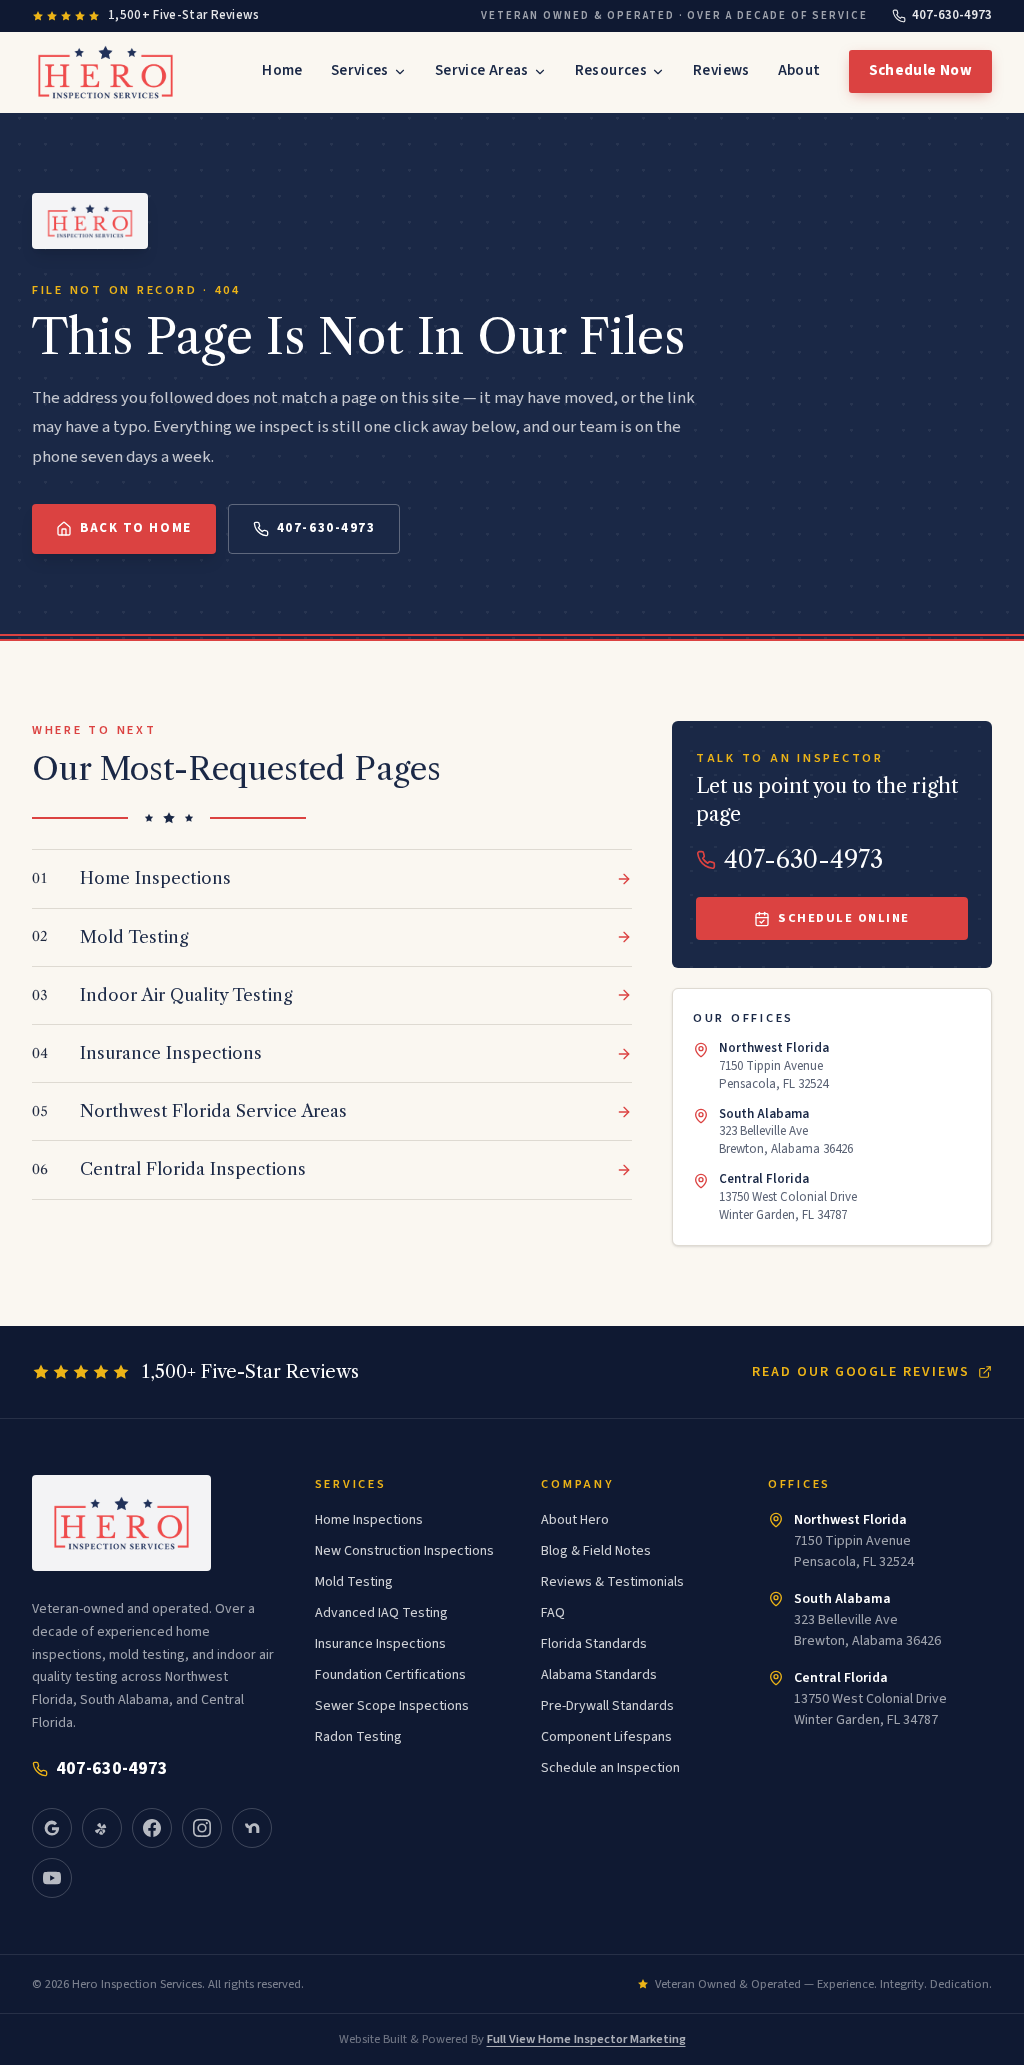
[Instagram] (202, 1828)
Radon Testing (358, 1737)
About (799, 70)
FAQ (553, 1613)
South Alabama (842, 1599)
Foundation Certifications (390, 1675)
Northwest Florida (850, 1520)
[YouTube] (52, 1878)
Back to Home (136, 528)
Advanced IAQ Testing (381, 1613)
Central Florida (841, 1678)
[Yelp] (102, 1828)
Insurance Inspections (380, 1644)
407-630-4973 (952, 15)
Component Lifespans (606, 1737)
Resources (611, 70)
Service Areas (482, 70)
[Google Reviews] (52, 1828)
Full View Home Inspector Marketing (586, 2039)
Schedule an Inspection (610, 1768)
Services (360, 70)
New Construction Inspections (404, 1551)
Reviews (721, 70)
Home (282, 70)
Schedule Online (844, 918)
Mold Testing (354, 1582)
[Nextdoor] (252, 1828)
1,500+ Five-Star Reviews (184, 15)
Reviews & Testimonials (612, 1582)
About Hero (575, 1520)
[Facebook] (152, 1828)
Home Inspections (369, 1520)
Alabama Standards (599, 1675)
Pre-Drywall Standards (607, 1706)
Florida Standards (594, 1644)
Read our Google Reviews (861, 1372)
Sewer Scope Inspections (392, 1706)
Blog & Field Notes (596, 1551)
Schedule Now (921, 70)
